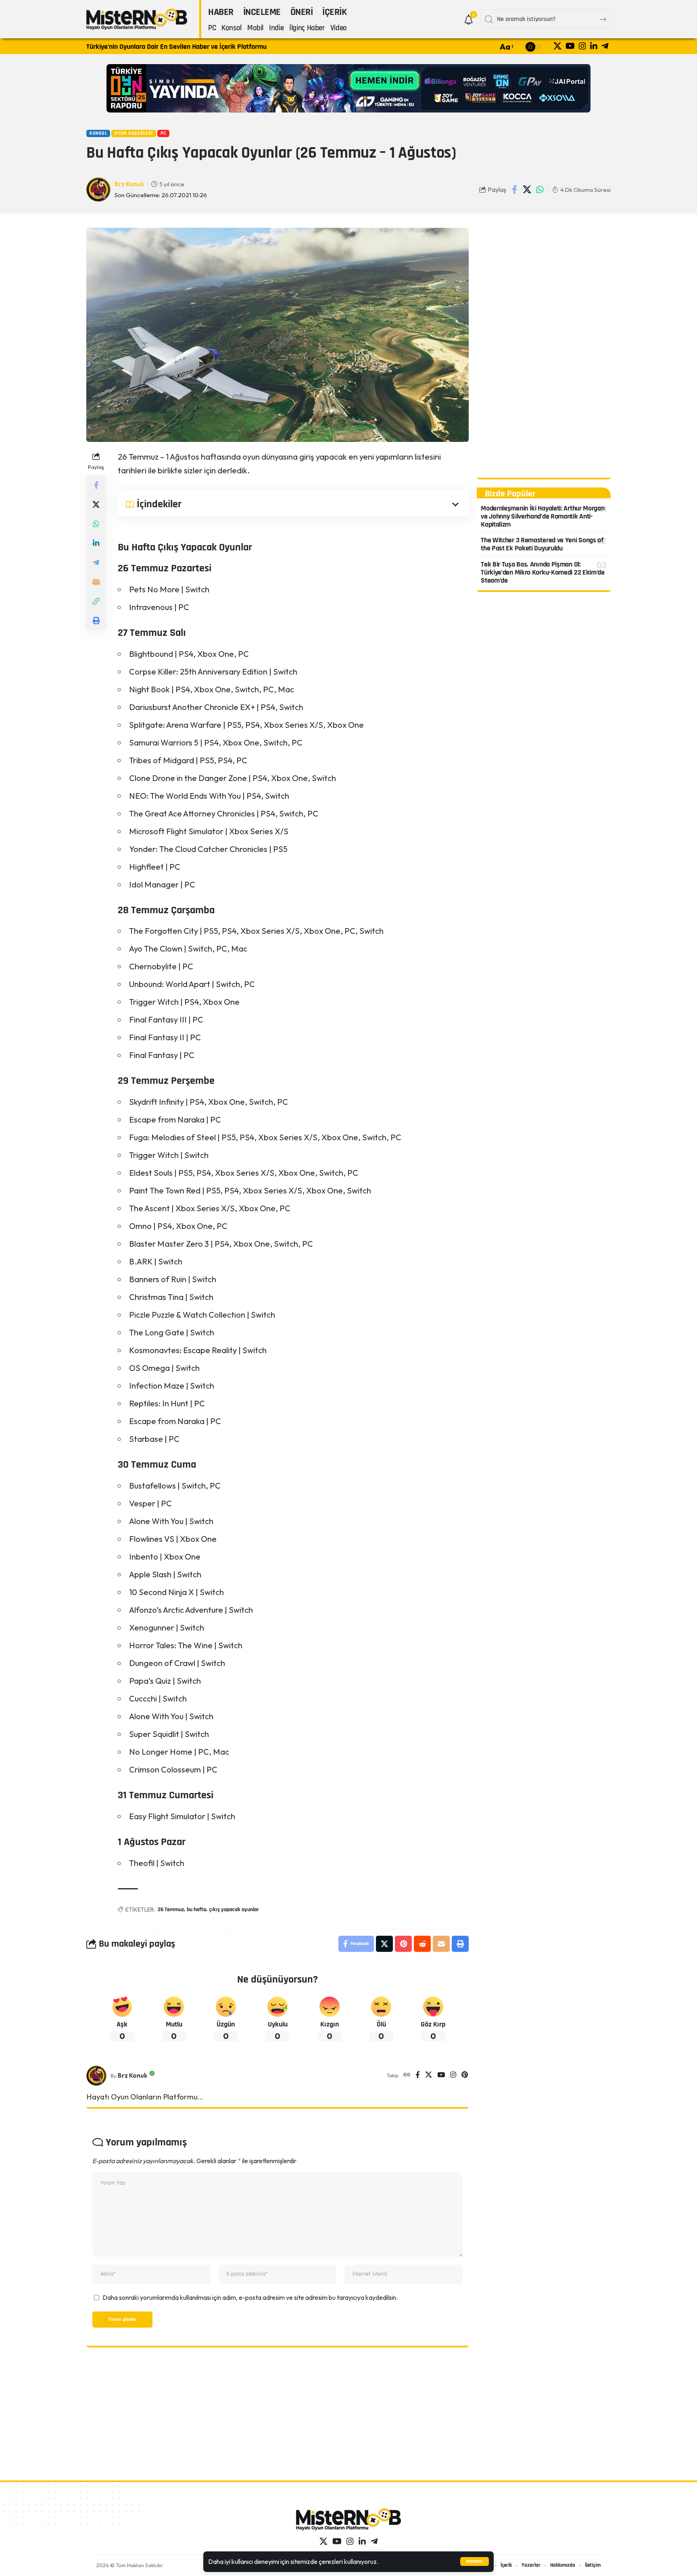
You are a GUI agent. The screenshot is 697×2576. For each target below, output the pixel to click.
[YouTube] (570, 46)
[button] (475, 2561)
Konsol (98, 133)
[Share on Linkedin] (96, 543)
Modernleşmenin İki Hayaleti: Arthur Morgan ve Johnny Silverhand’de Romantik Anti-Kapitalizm (543, 516)
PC (163, 133)
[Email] (96, 582)
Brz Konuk (129, 184)
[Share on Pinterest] (403, 1944)
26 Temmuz (171, 1910)
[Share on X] (527, 190)
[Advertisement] (544, 349)
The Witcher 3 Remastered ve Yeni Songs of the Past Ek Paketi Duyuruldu (542, 545)
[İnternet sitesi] (407, 2075)
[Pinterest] (465, 2075)
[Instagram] (582, 46)
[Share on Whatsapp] (540, 190)
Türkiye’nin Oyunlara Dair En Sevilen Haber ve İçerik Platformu (176, 47)
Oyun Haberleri (134, 133)
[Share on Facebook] (515, 190)
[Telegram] (605, 46)
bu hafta (196, 1910)
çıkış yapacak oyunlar (234, 1910)
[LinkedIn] (594, 46)
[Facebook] (418, 2075)
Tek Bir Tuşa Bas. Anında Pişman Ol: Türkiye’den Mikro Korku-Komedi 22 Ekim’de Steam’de (543, 572)
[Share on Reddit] (422, 1944)
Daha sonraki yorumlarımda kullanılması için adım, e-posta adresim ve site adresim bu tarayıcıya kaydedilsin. (250, 2297)
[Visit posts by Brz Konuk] (96, 2076)
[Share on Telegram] (96, 562)
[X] (557, 46)
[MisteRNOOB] (348, 2519)
